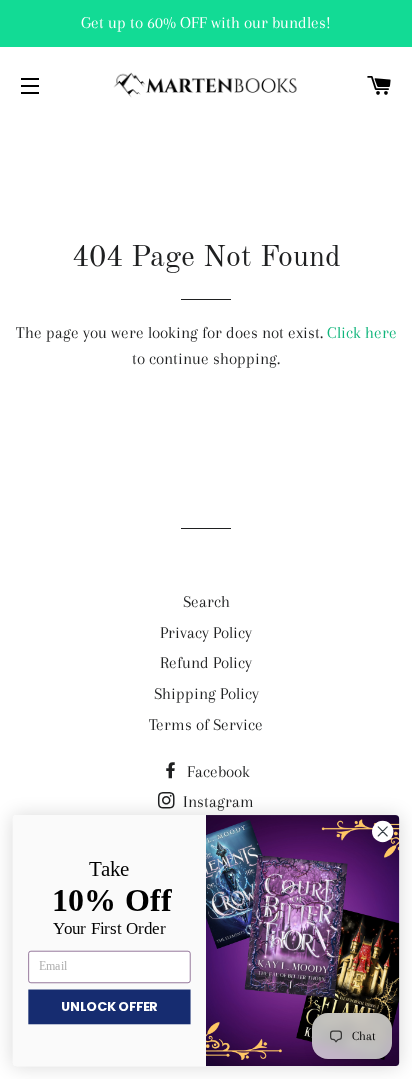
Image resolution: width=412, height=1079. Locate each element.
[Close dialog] (382, 831)
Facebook (216, 771)
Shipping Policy (206, 693)
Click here (362, 332)
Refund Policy (206, 662)
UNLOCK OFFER (109, 1007)
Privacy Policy (206, 632)
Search (206, 601)
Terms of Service (206, 724)
